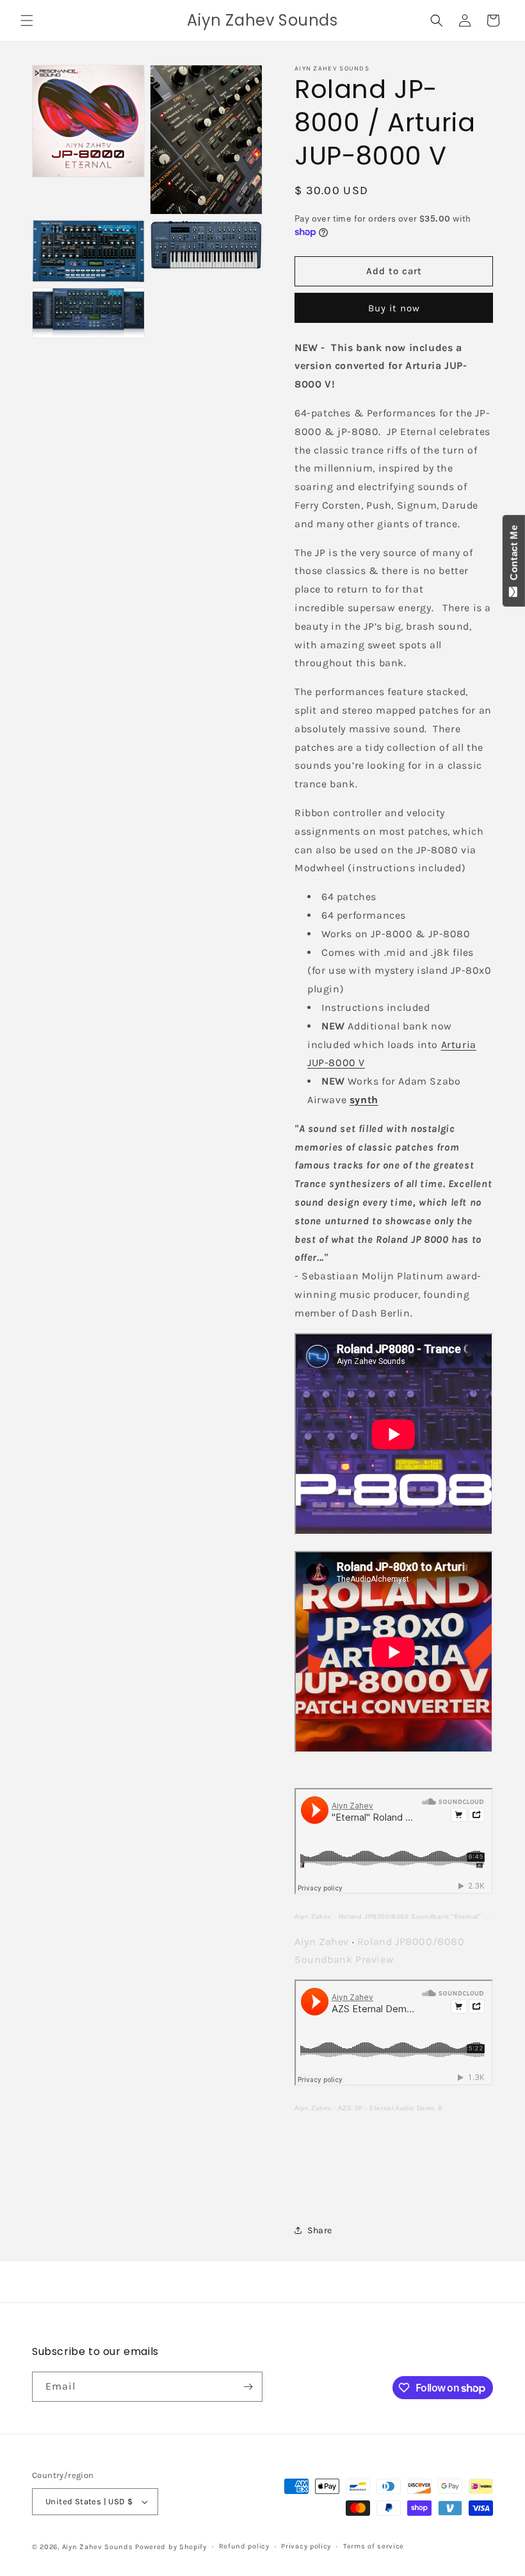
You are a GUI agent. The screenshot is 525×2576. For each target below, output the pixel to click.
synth (364, 1100)
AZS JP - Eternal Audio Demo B (390, 2108)
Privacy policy (306, 2546)
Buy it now (394, 308)
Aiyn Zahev (313, 1916)
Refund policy (244, 2546)
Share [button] (320, 2230)
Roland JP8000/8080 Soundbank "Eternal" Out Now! (426, 1916)
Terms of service (374, 2546)
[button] (27, 21)
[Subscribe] (248, 2387)
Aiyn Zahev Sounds (98, 2547)
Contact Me (514, 555)
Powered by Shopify (171, 2547)
